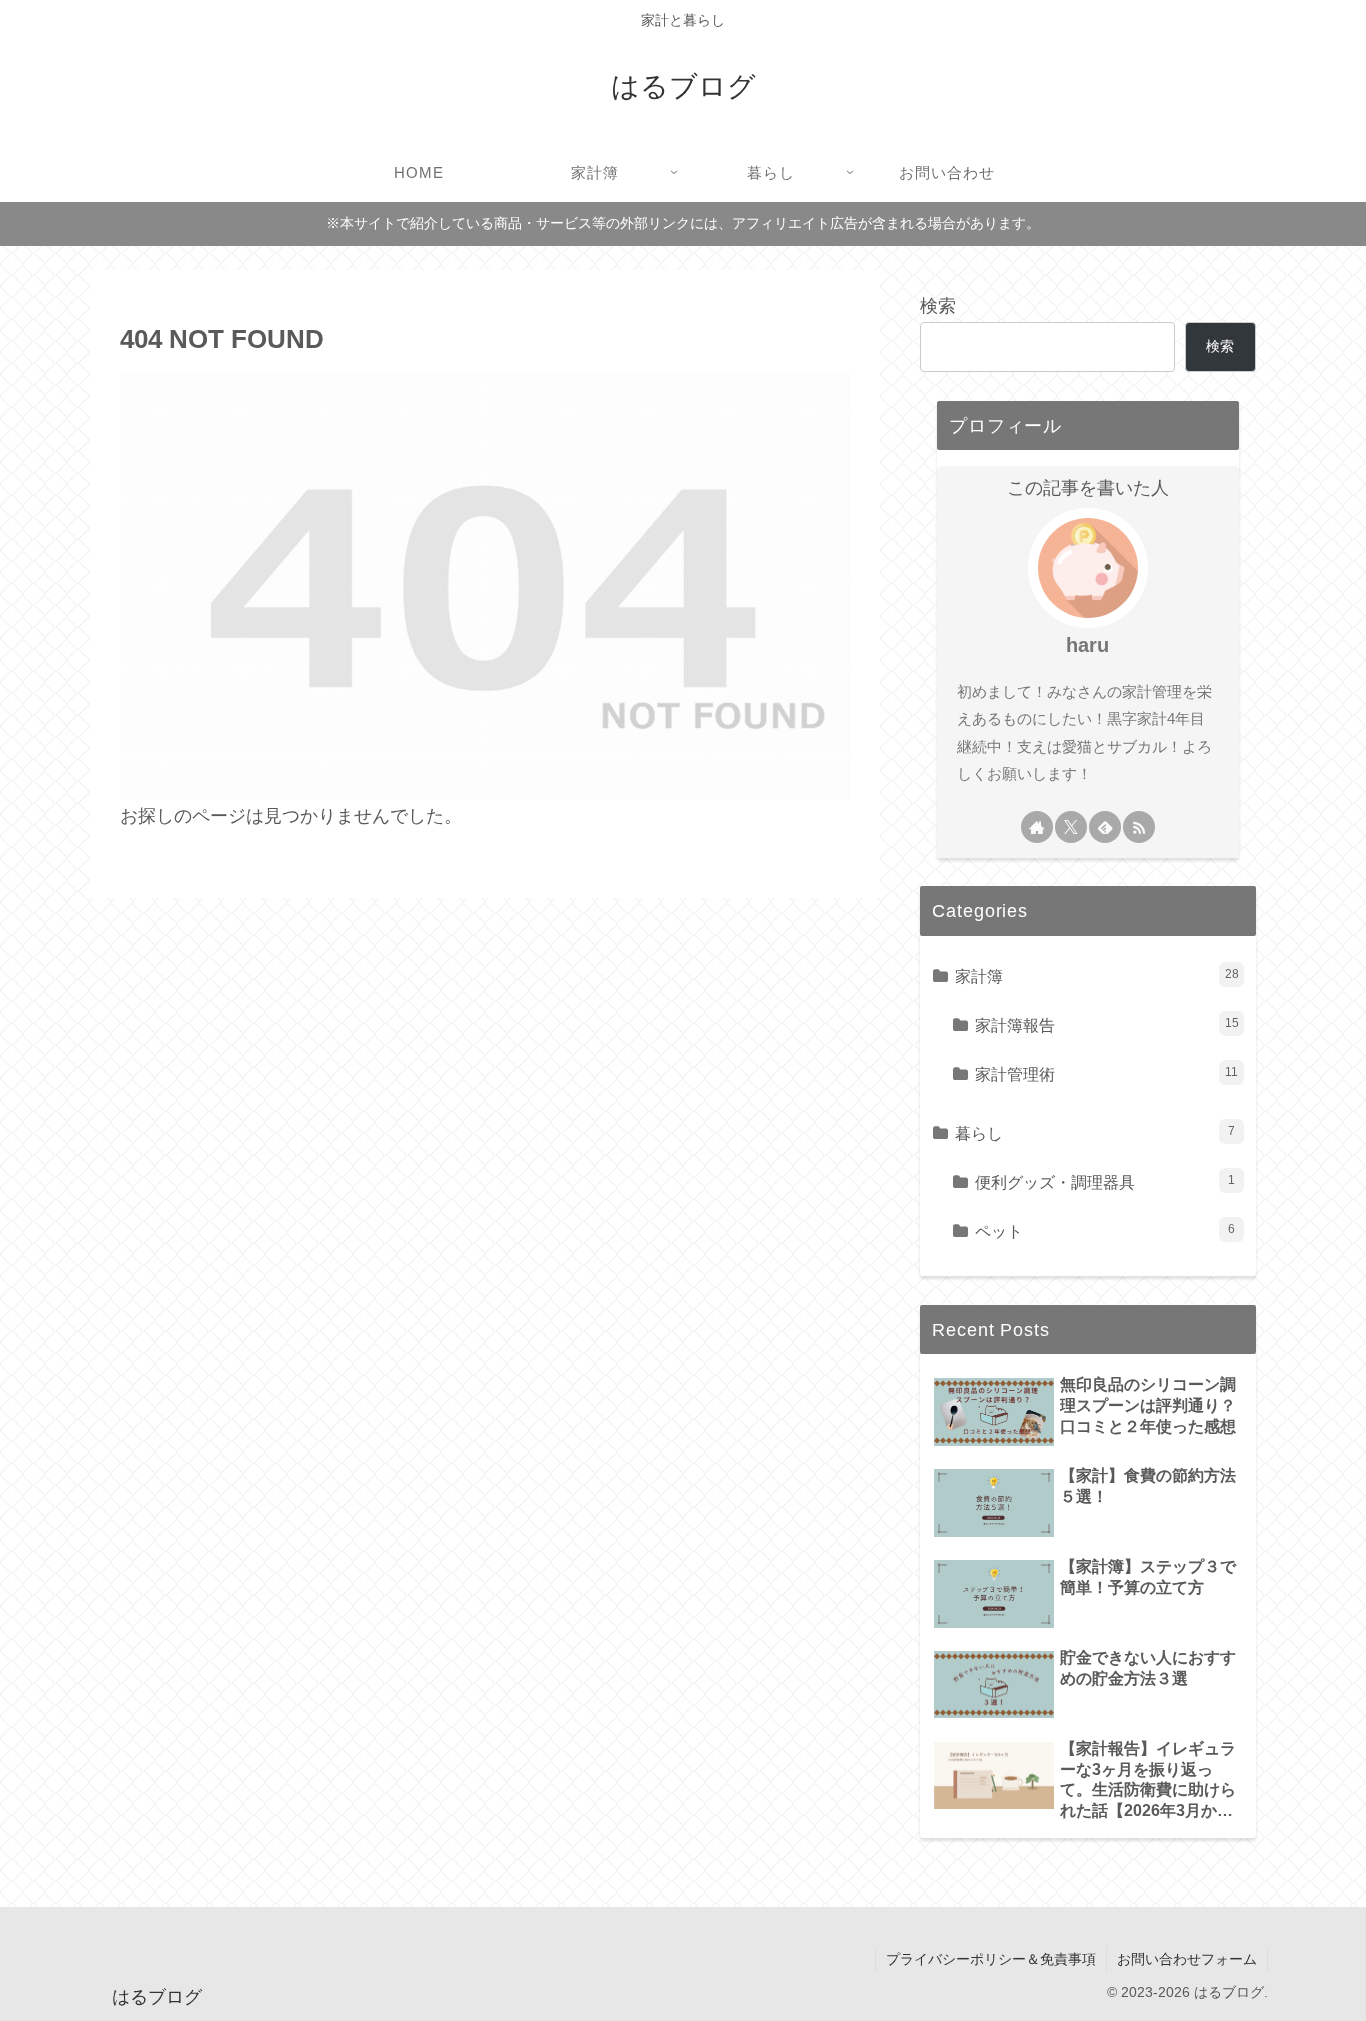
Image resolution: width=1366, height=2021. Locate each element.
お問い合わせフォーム (1187, 1959)
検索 (938, 306)
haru (1087, 645)
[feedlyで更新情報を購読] (1105, 827)
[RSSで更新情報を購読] (1139, 827)
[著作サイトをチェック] (1037, 827)
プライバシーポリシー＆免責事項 (991, 1959)
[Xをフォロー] (1071, 827)
